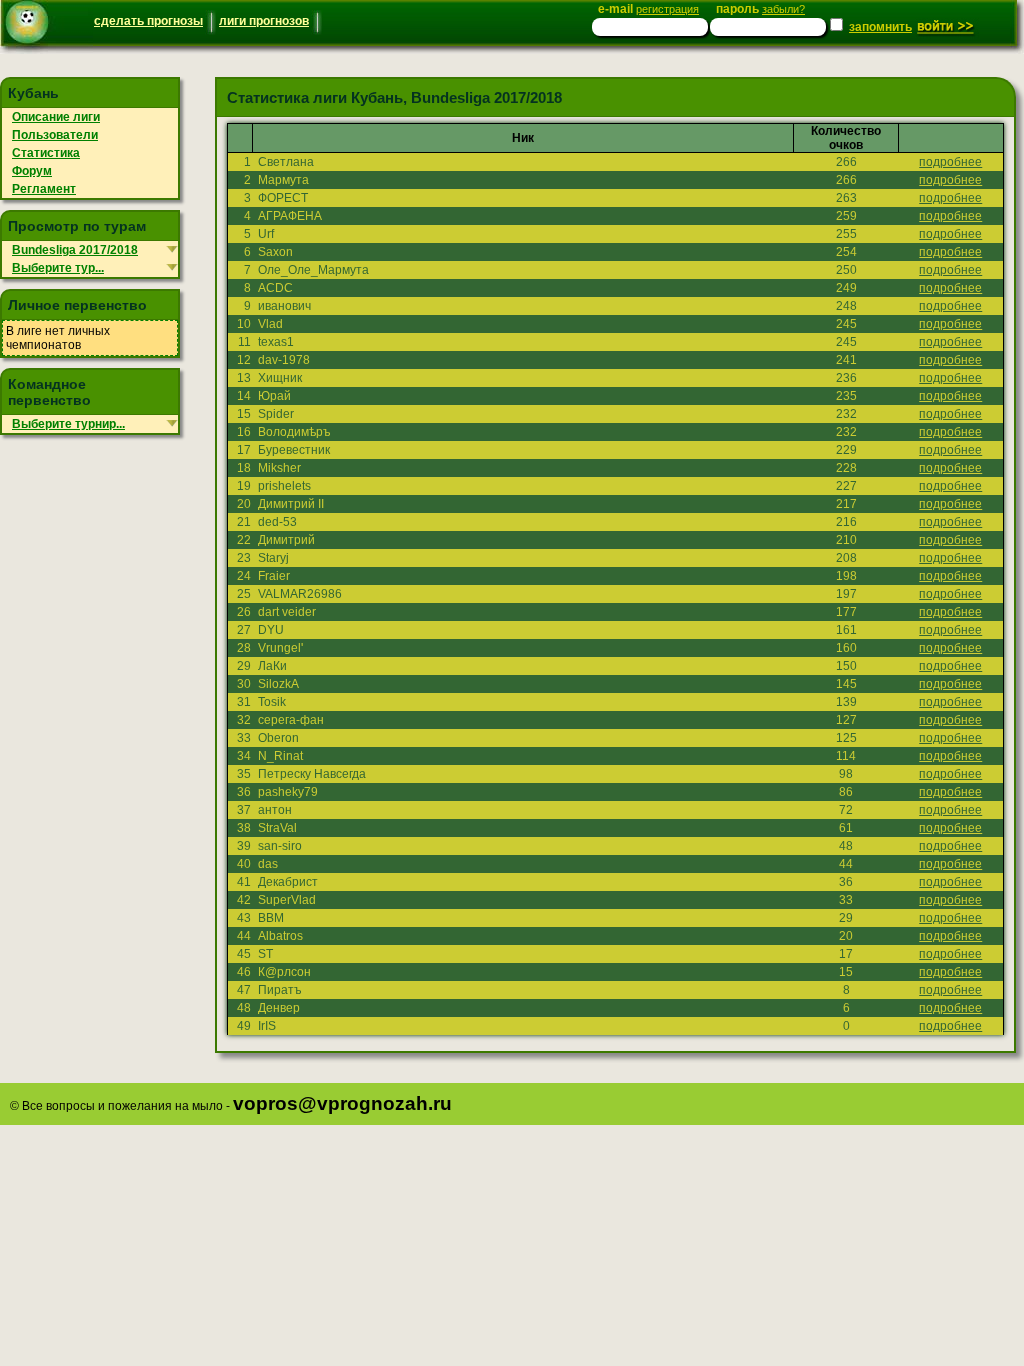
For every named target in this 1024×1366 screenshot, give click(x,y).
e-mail (648, 9)
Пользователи (55, 135)
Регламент (44, 189)
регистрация (667, 9)
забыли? (783, 9)
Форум (32, 171)
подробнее (950, 162)
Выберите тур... (58, 268)
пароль (760, 9)
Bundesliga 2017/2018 (75, 250)
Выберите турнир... (68, 424)
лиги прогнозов (264, 21)
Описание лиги (56, 117)
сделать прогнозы (148, 21)
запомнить (880, 27)
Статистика (46, 153)
